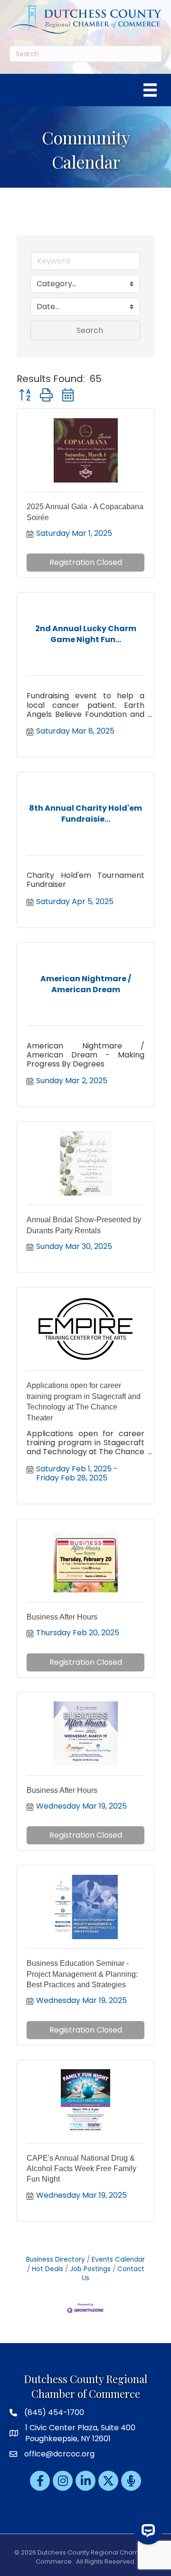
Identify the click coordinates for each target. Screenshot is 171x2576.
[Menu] (150, 90)
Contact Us (113, 2274)
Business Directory (56, 2259)
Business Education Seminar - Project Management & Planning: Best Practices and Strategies (82, 1974)
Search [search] (90, 330)
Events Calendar (118, 2259)
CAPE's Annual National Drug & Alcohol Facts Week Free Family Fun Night (81, 2169)
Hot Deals (47, 2269)
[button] (25, 395)
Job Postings (90, 2269)
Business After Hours (62, 1617)
